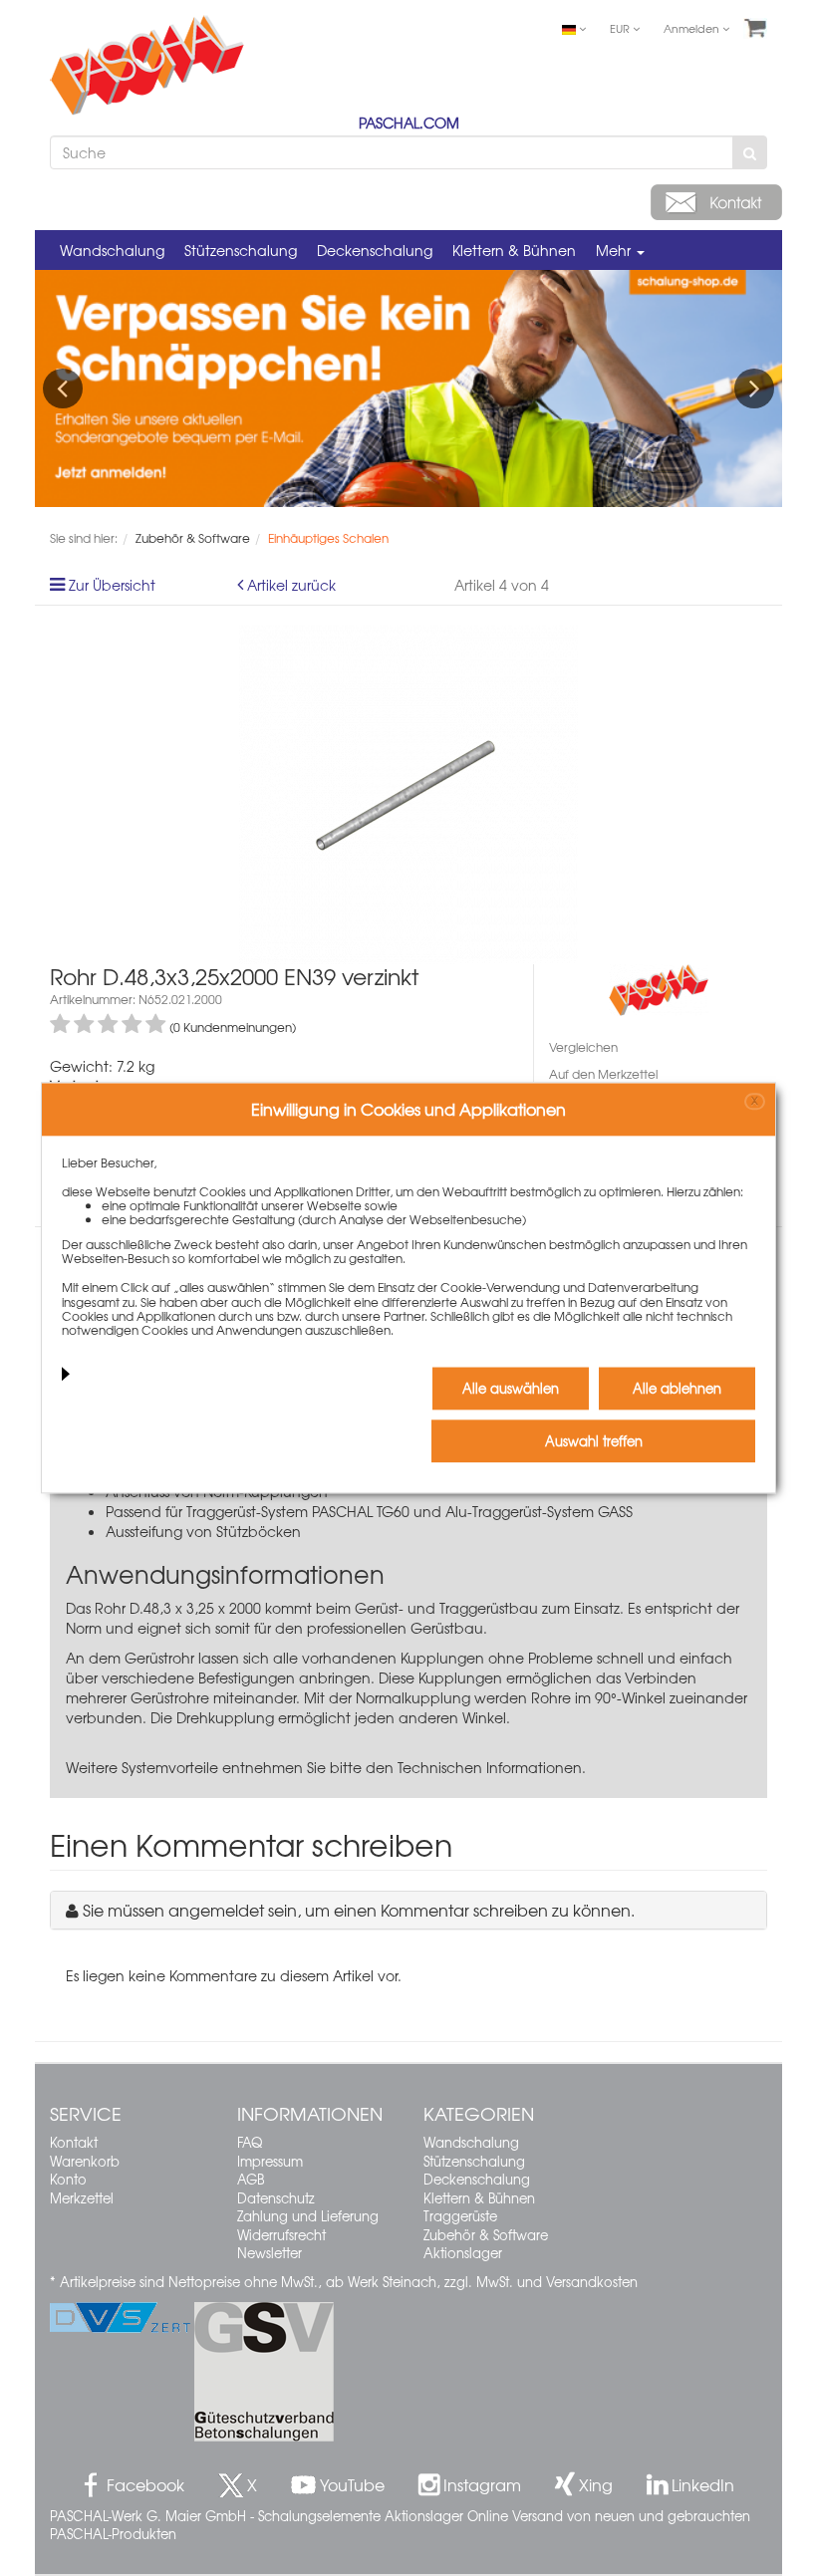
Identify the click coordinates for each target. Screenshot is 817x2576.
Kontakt (74, 2142)
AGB (251, 2179)
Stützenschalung (241, 250)
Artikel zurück (291, 585)
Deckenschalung (375, 250)
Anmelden (693, 28)
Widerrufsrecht (281, 2235)
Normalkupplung (413, 1697)
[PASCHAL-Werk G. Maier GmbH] (659, 988)
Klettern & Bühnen (514, 250)
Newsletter (270, 2253)
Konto (68, 2179)
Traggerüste (460, 2216)
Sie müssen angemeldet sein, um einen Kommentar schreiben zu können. (359, 1910)
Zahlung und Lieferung (308, 2216)
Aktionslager (463, 2253)
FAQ (250, 2142)
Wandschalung (112, 250)
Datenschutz (276, 2198)
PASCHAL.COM (409, 123)
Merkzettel (82, 2198)
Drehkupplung (225, 1717)
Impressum (270, 2161)
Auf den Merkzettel (603, 1074)
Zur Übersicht (112, 585)
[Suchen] (750, 152)
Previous (63, 388)
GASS (615, 1511)
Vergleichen (583, 1047)
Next (754, 388)
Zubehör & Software (486, 2235)
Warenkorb (85, 2161)
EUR (621, 28)
